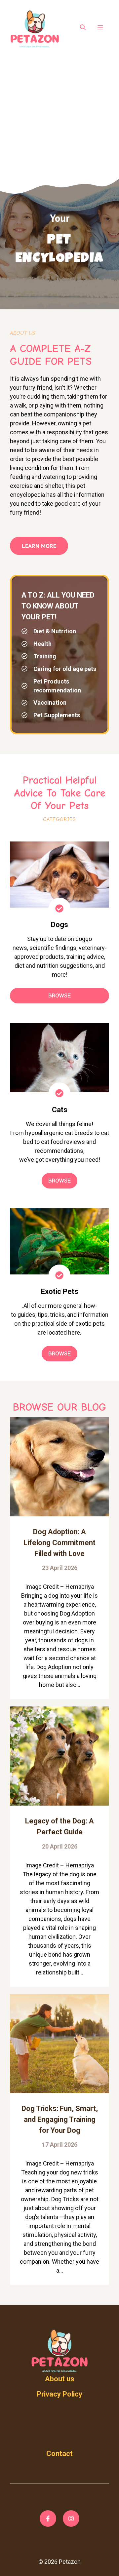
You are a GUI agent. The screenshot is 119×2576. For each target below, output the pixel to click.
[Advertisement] (59, 115)
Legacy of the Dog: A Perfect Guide (59, 1826)
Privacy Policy (59, 2394)
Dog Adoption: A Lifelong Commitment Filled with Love (59, 1543)
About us (60, 2379)
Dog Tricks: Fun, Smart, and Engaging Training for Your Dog (60, 2119)
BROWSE (59, 996)
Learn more (39, 546)
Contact (59, 2454)
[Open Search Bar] (83, 28)
